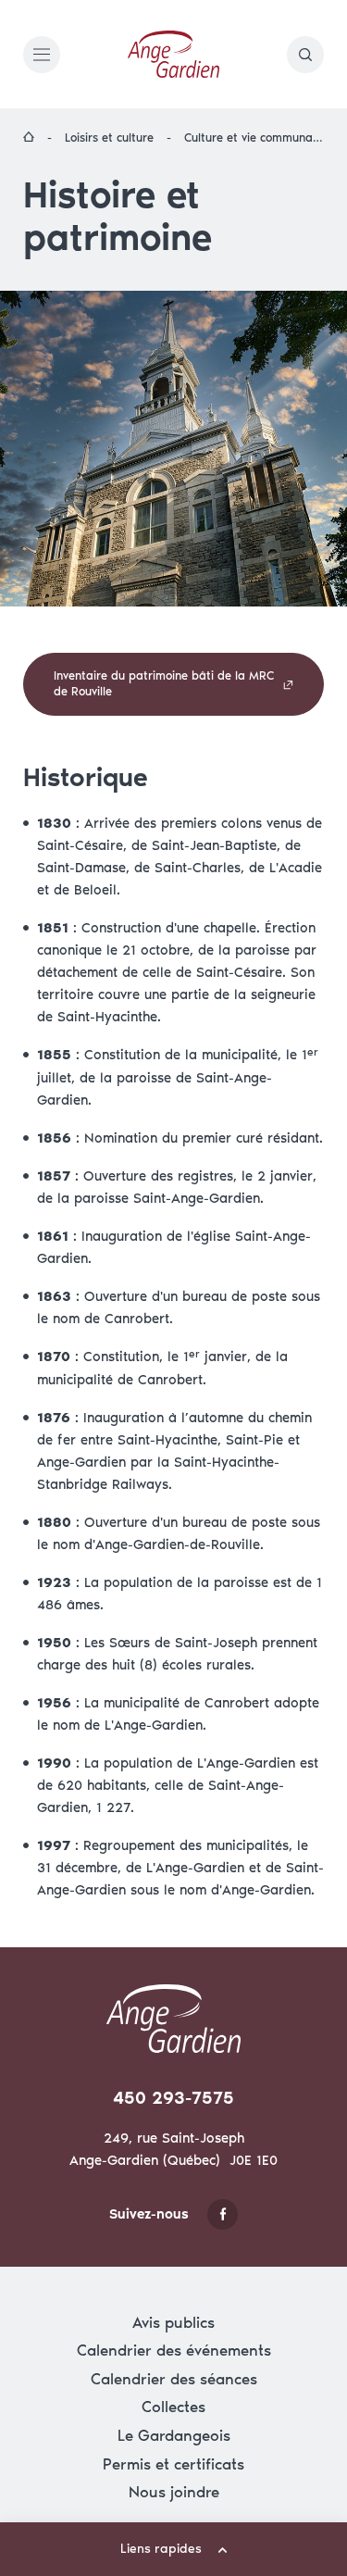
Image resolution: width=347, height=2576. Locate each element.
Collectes (173, 2407)
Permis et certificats (173, 2464)
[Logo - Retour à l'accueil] (173, 54)
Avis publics (173, 2322)
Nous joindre (174, 2492)
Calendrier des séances (174, 2379)
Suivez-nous (149, 2214)
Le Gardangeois (174, 2435)
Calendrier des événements (174, 2350)
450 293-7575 (173, 2098)
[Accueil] (31, 138)
